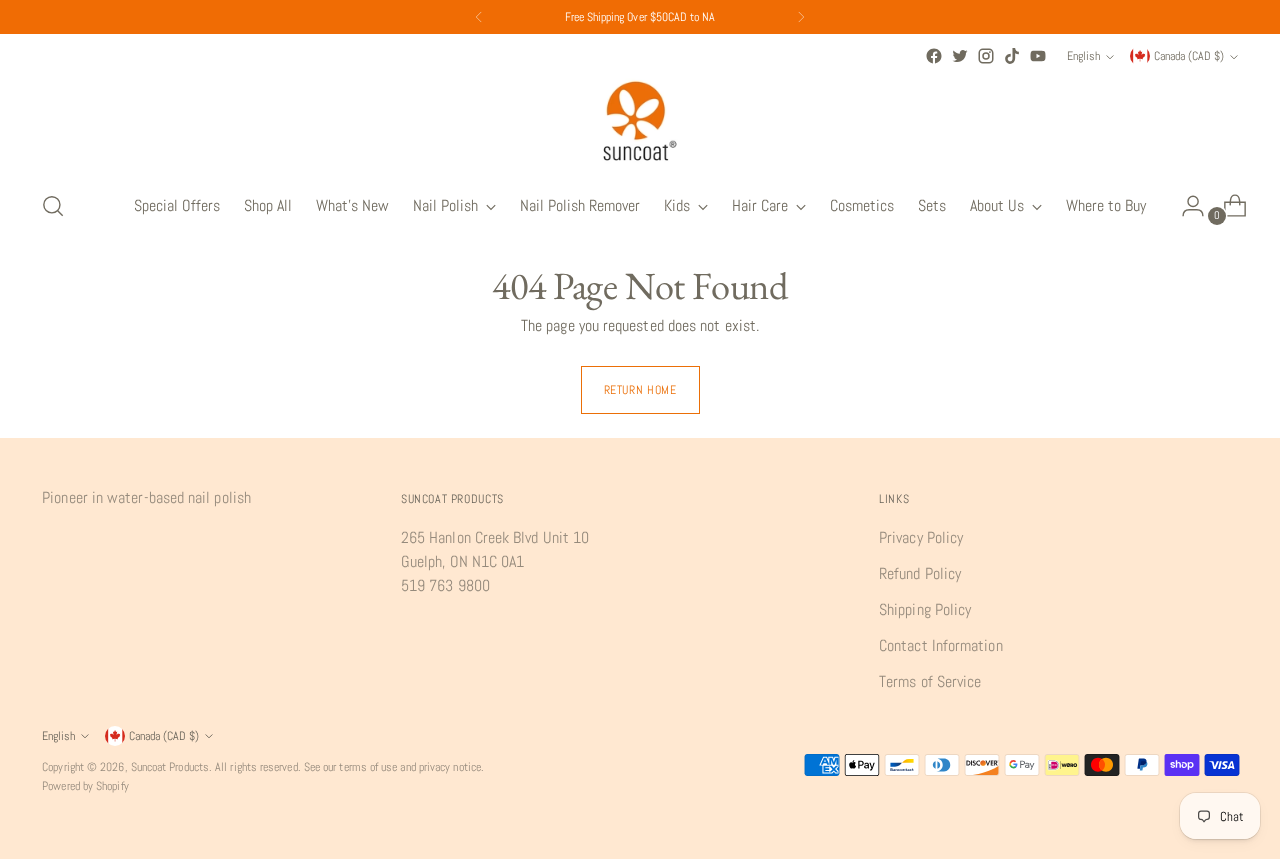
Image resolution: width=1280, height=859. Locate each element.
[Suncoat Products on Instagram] (986, 56)
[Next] (801, 17)
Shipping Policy (925, 609)
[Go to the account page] (1185, 206)
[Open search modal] (53, 206)
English (1083, 56)
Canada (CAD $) (1189, 56)
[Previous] (479, 17)
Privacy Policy (921, 537)
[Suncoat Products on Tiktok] (1012, 56)
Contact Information (941, 645)
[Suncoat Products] (640, 121)
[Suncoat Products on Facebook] (934, 56)
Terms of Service (930, 681)
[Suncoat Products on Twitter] (960, 56)
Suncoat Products (170, 767)
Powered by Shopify (85, 786)
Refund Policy (920, 573)
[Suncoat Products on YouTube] (1038, 56)
